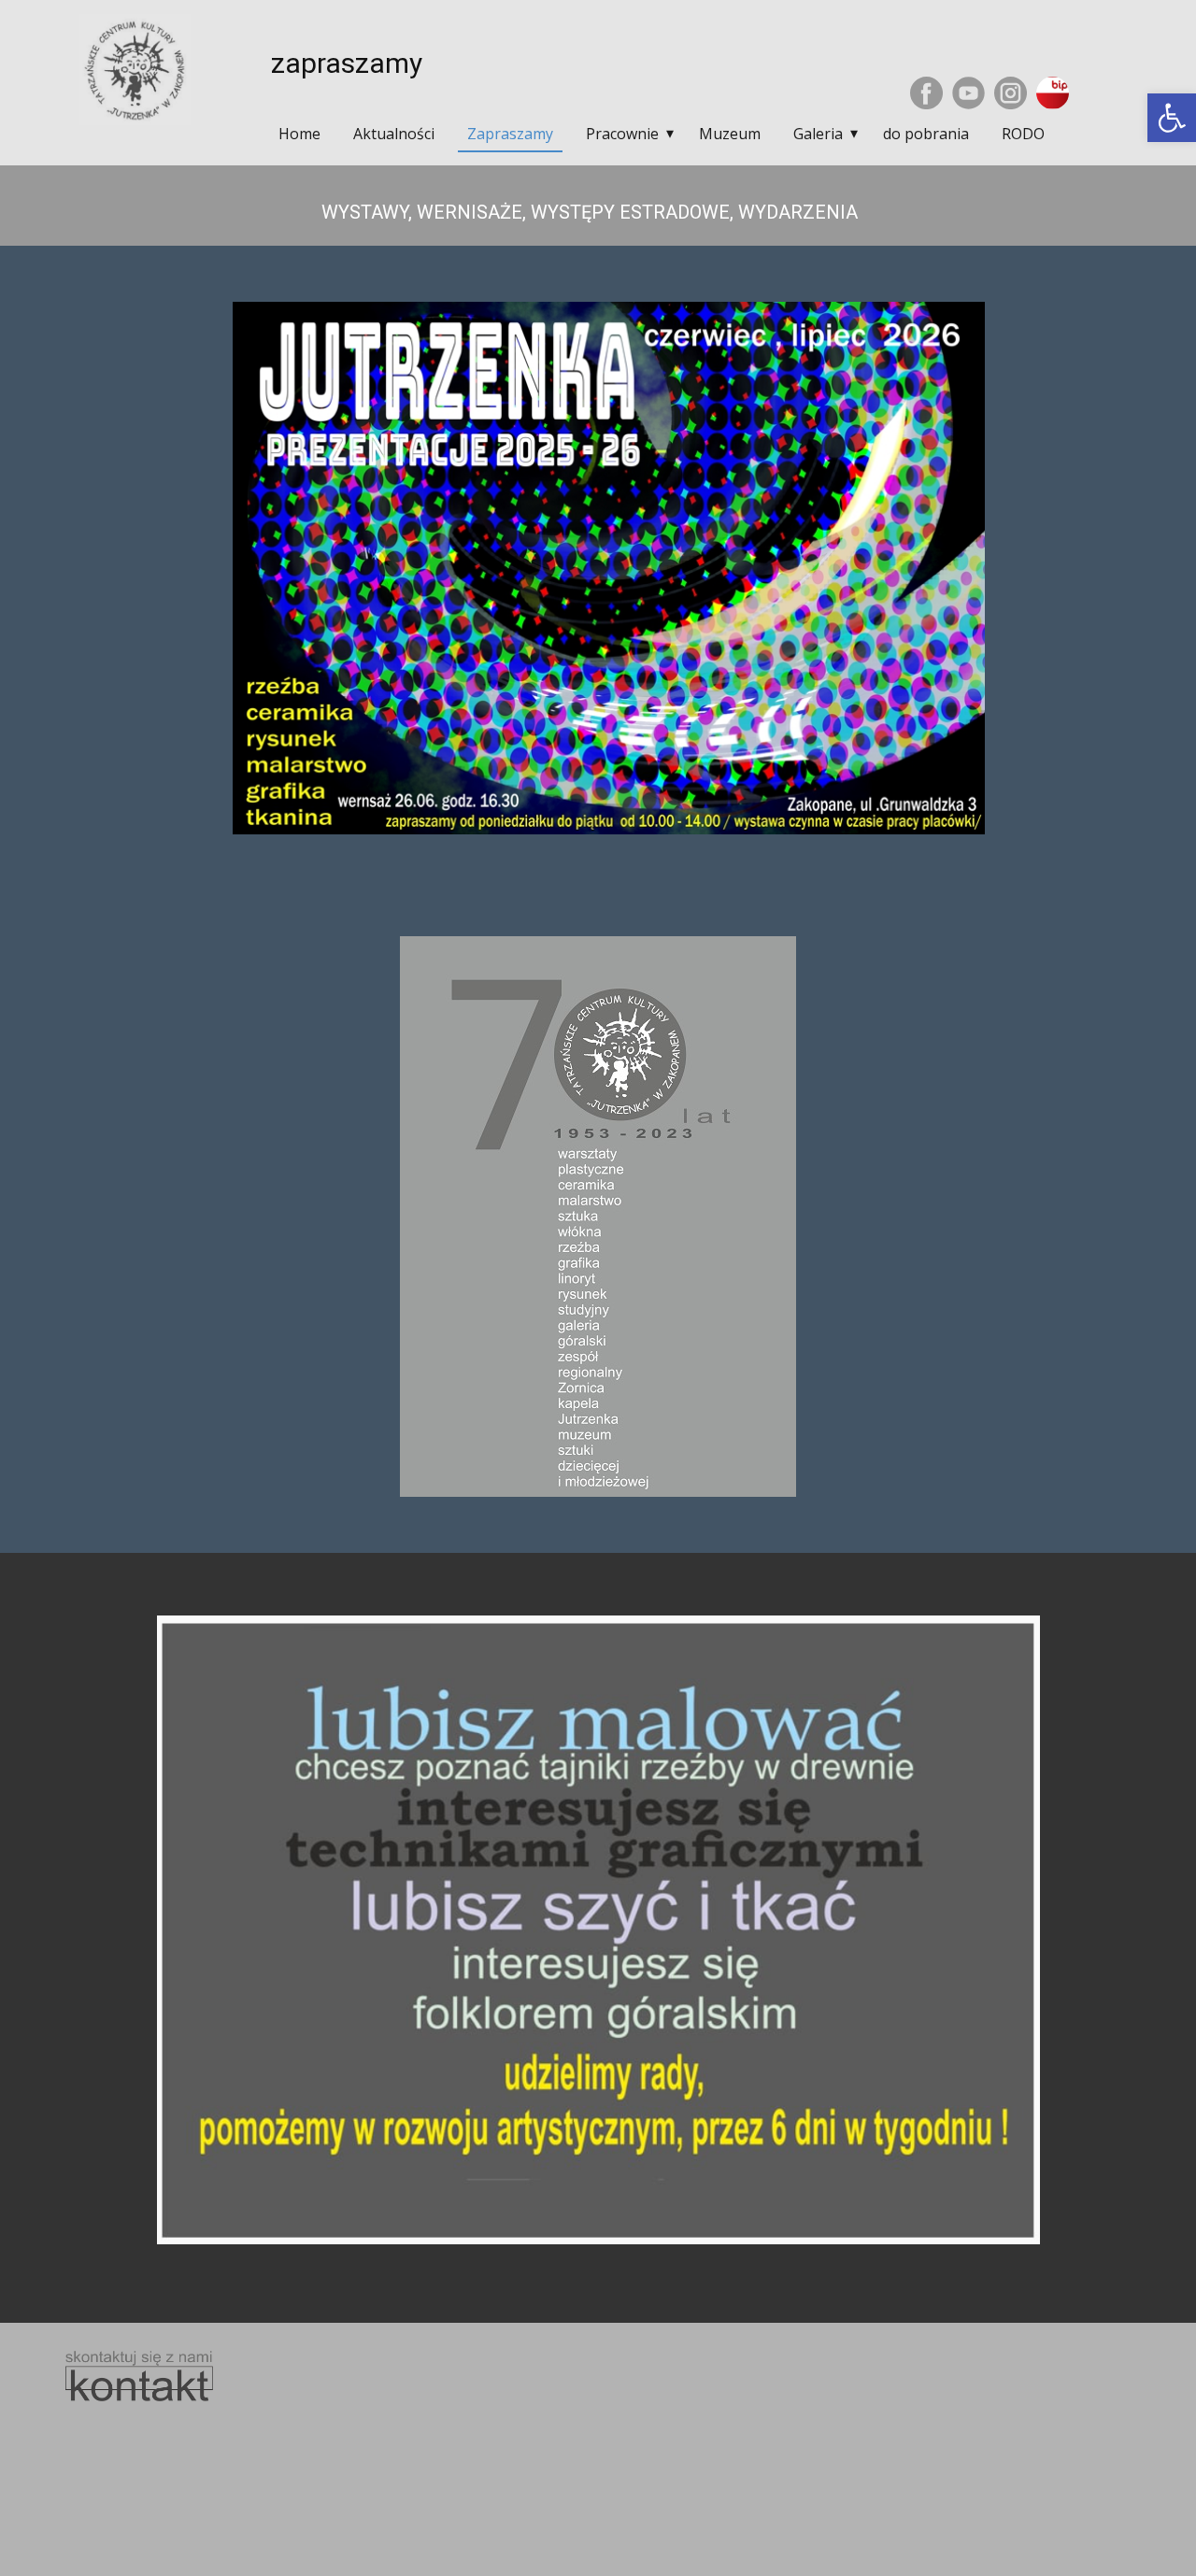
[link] (1172, 118)
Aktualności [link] (394, 134)
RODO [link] (1023, 134)
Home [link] (299, 134)
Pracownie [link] (622, 134)
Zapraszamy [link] (510, 134)
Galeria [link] (818, 134)
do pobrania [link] (926, 134)
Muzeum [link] (730, 134)
